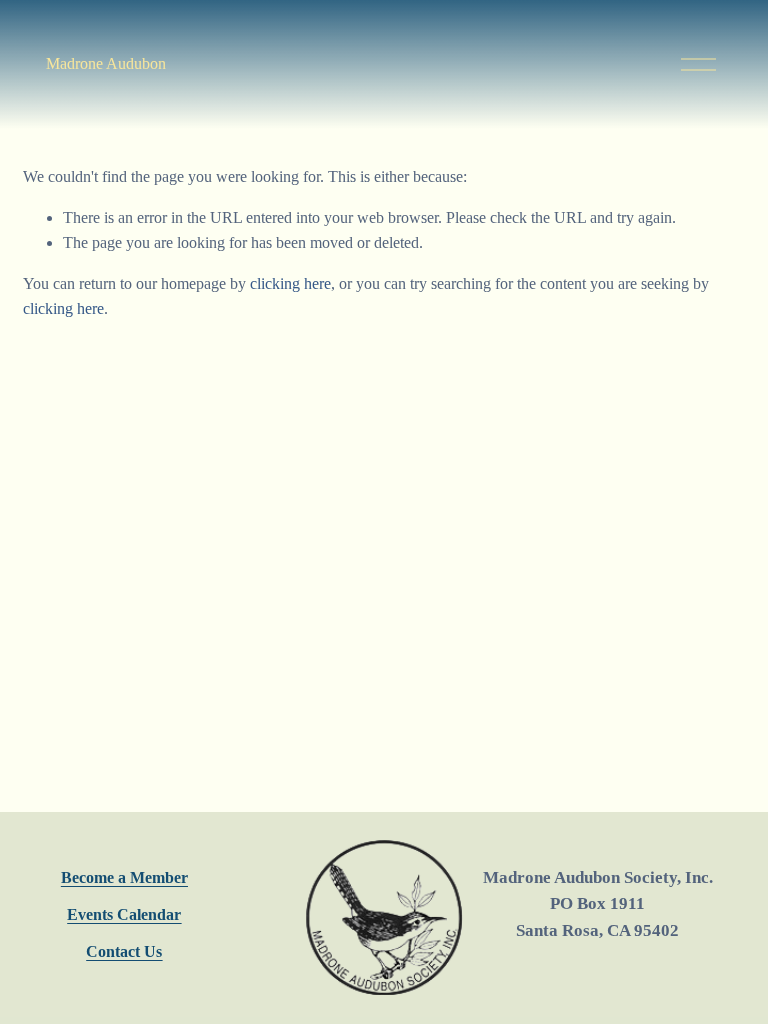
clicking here (290, 283)
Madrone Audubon (106, 63)
